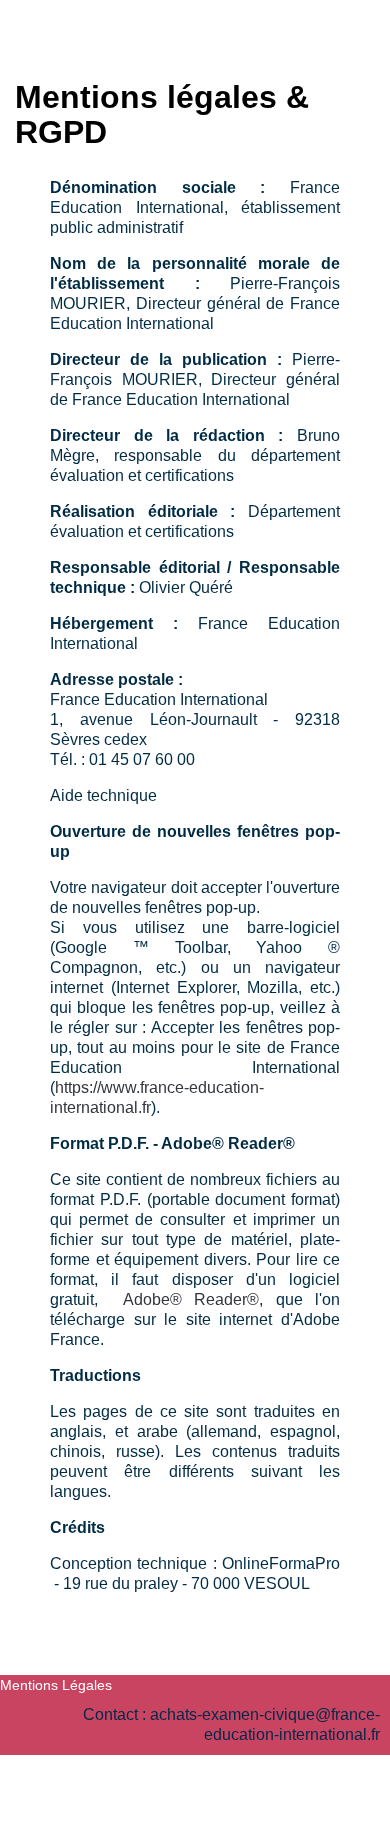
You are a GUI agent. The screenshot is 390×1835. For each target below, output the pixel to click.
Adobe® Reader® (191, 1299)
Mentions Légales (56, 1685)
